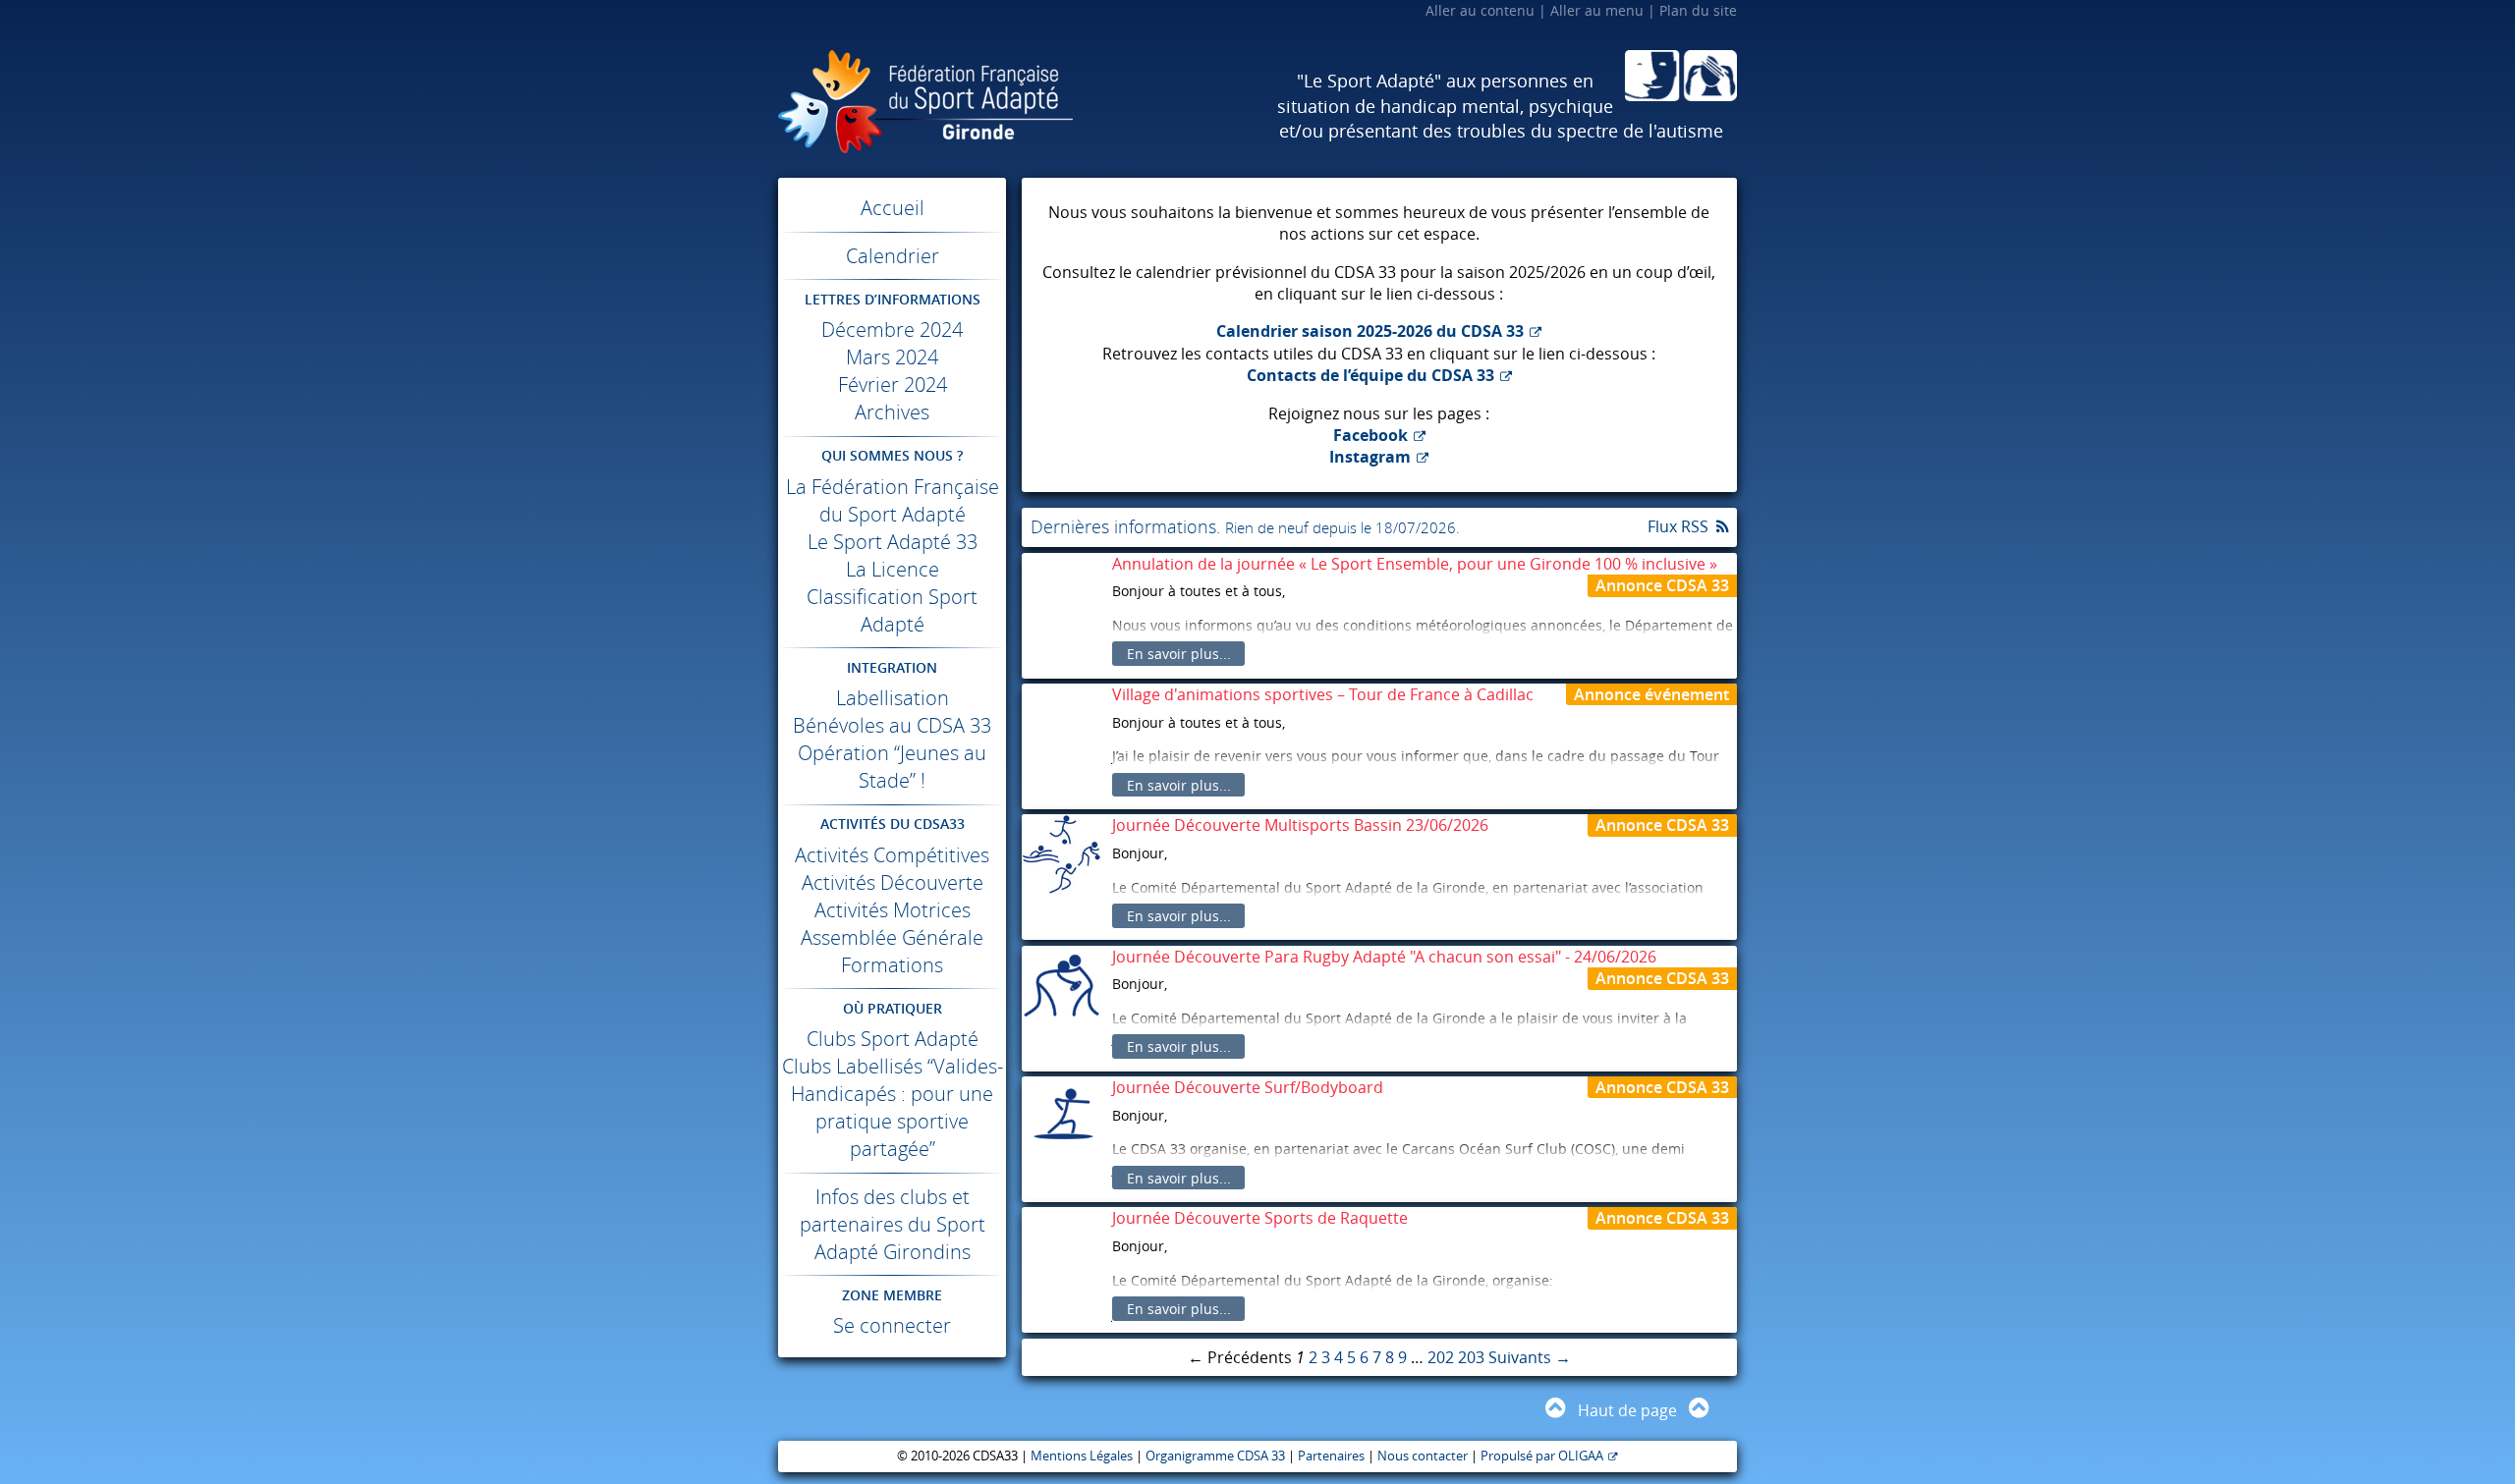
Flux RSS (1678, 526)
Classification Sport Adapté (892, 610)
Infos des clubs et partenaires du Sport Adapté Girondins (893, 1224)
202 (1441, 1357)
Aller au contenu (1480, 10)
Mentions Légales (1082, 1456)
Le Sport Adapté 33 (893, 542)
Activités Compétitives (892, 855)
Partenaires (1331, 1456)
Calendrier (893, 256)
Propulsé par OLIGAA (1542, 1456)
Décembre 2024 (892, 330)
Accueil (893, 208)
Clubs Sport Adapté (893, 1039)
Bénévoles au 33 (892, 725)
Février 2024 (893, 385)
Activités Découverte (893, 882)
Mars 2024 (892, 357)
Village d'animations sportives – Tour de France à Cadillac (1323, 694)
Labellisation (893, 698)
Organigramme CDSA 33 (1215, 1456)
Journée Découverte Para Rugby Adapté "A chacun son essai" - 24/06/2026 (1384, 957)
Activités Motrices (893, 910)
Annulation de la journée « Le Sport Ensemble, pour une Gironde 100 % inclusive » (1415, 564)
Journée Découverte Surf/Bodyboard (1248, 1087)
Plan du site (1698, 10)
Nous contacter (1423, 1456)
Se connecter (892, 1325)
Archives (892, 412)
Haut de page (1627, 1410)
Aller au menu (1597, 10)
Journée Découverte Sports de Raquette (1260, 1218)
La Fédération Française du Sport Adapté (893, 500)
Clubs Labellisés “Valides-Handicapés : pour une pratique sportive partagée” (893, 1107)
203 (1471, 1357)
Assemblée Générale (892, 937)
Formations (892, 965)
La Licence (893, 569)
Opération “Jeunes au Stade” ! (892, 767)
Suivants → (1530, 1357)
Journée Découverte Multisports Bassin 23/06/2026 (1300, 825)
